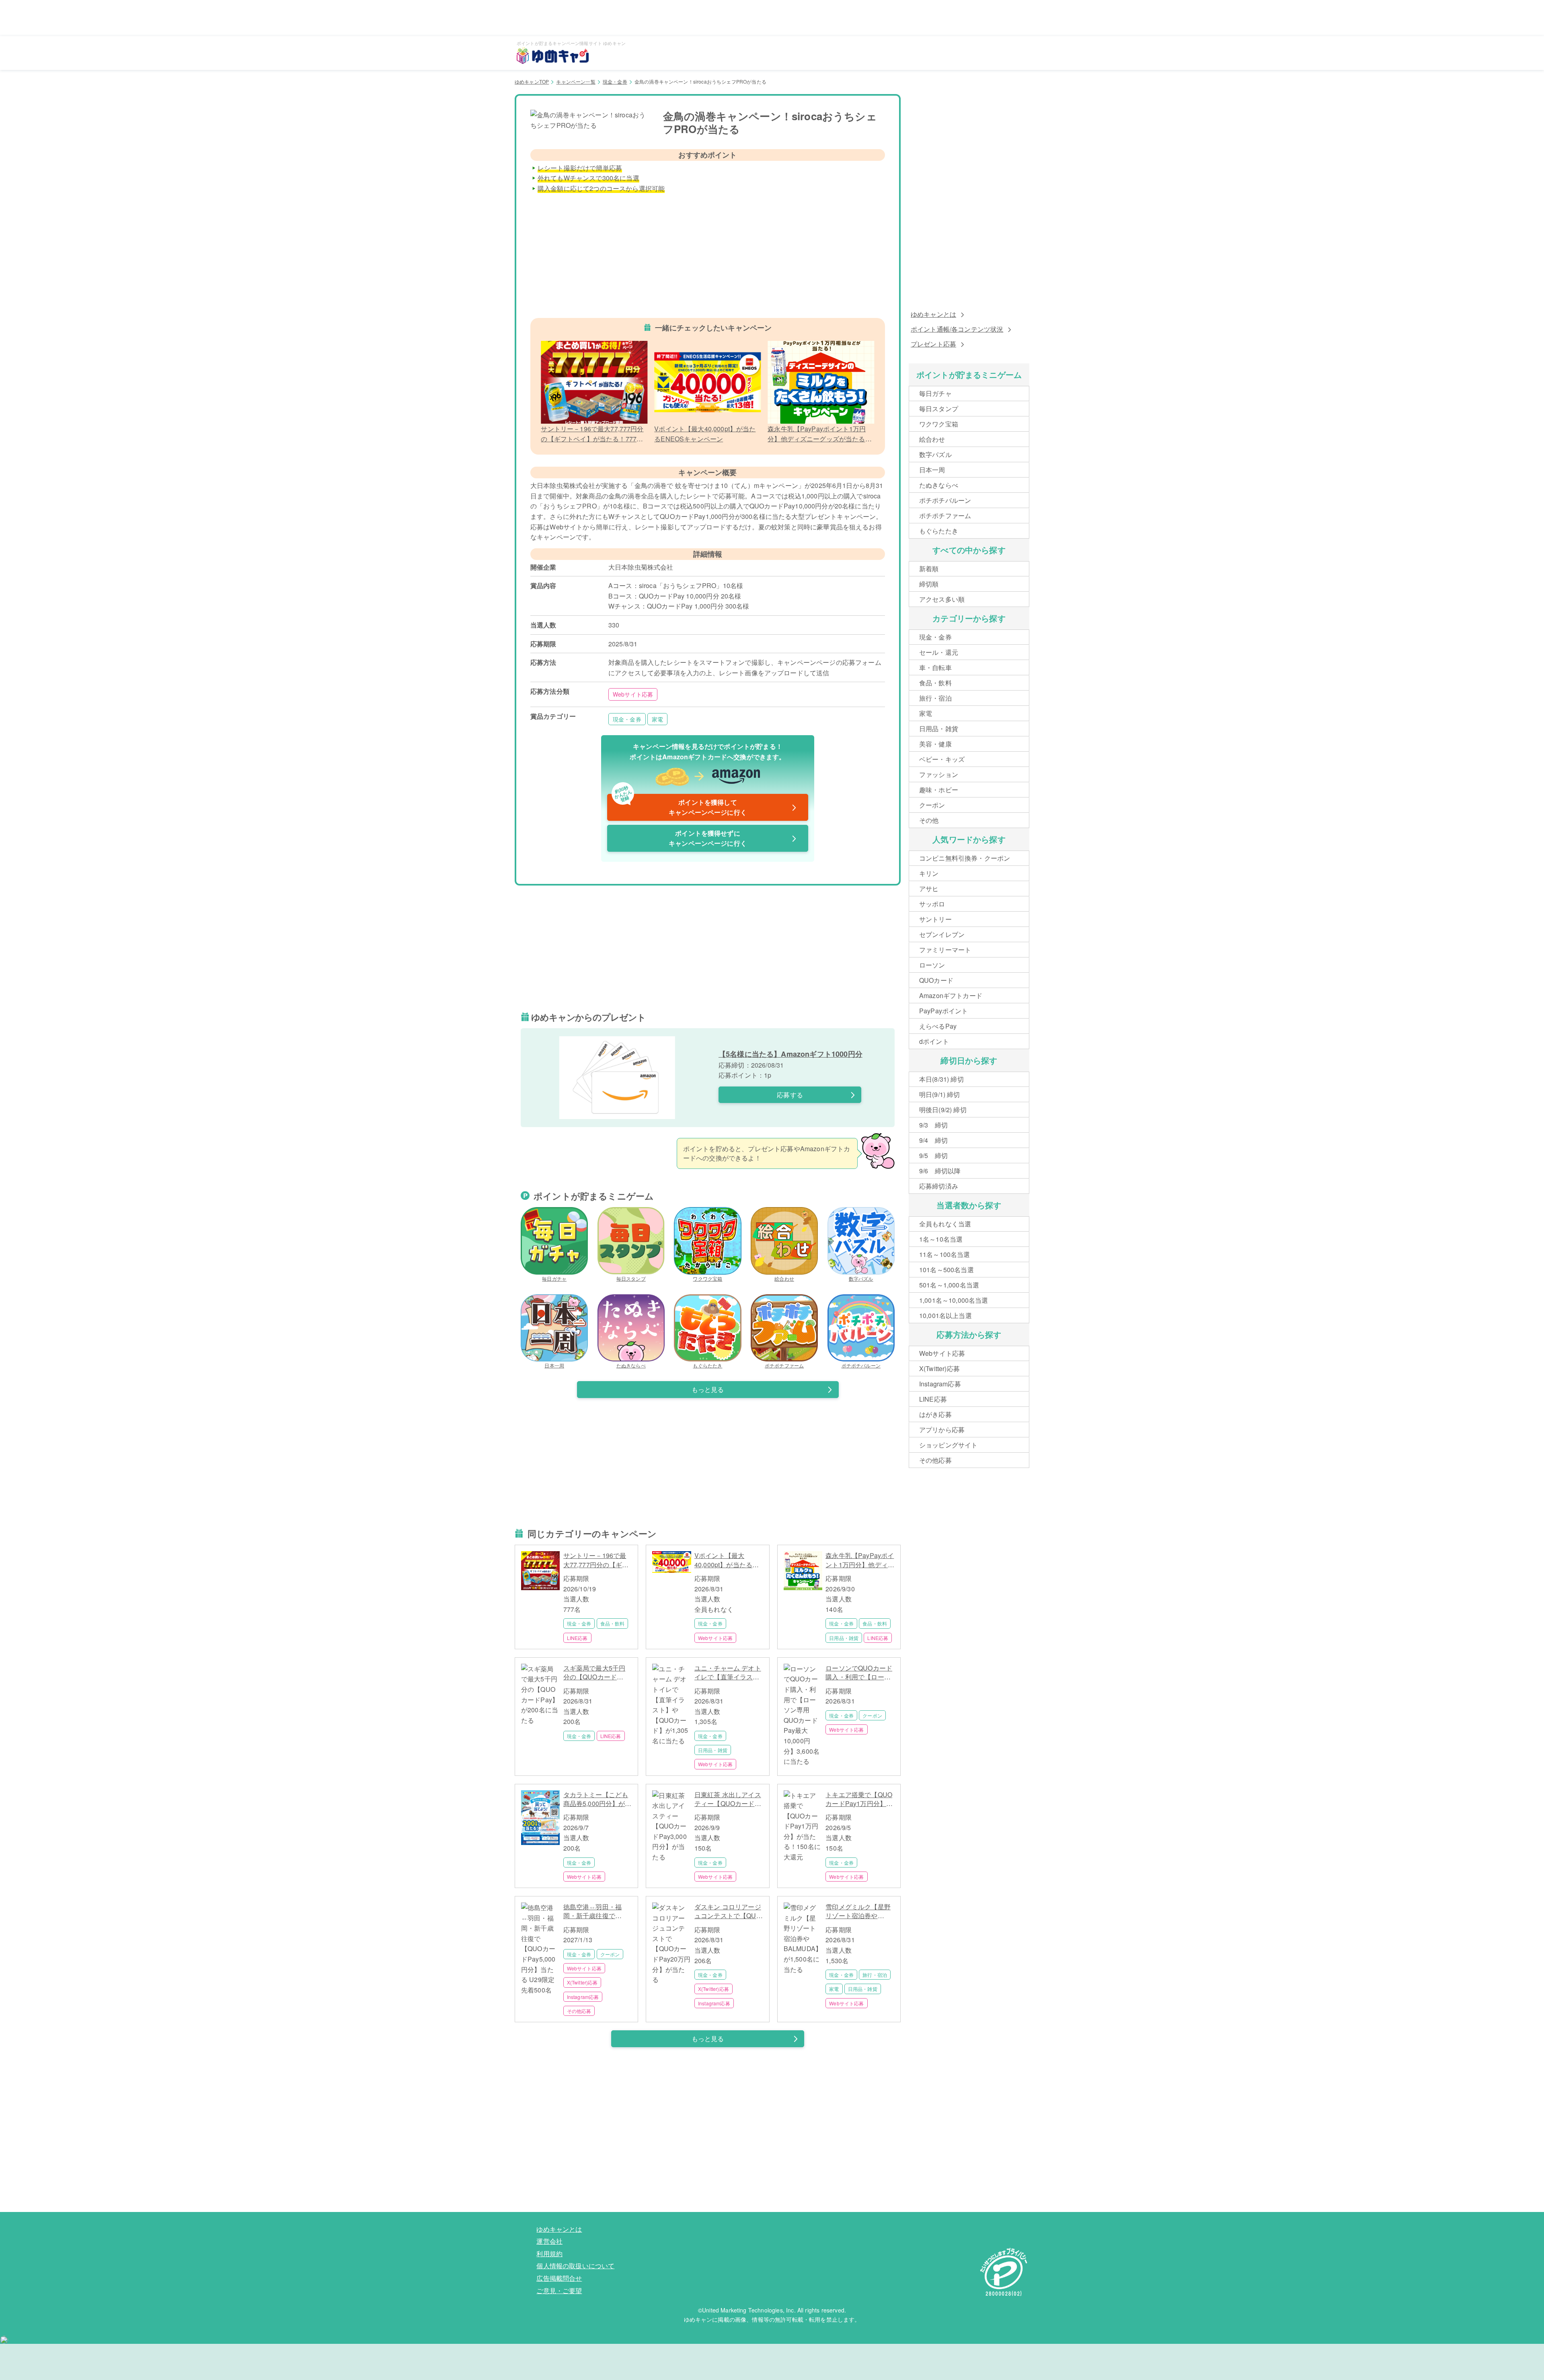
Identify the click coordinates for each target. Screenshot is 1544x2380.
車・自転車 (935, 667)
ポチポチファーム (784, 1365)
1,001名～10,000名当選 (954, 1300)
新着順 (929, 569)
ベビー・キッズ (942, 759)
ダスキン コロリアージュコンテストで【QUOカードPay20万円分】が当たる (728, 1912)
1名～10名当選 (941, 1239)
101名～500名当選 (947, 1270)
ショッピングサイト (948, 1445)
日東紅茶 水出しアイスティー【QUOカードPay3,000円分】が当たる (728, 1799)
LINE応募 (577, 1638)
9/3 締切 (933, 1125)
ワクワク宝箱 (707, 1278)
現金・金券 (615, 81)
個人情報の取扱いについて (575, 2266)
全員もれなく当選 (945, 1224)
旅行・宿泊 (875, 1975)
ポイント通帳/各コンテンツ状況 (957, 329)
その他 (929, 820)
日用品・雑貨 (844, 1638)
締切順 (929, 584)
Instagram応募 (583, 1997)
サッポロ (932, 904)
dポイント (934, 1041)
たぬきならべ (631, 1365)
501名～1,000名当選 (949, 1285)
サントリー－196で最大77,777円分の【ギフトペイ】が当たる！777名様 (596, 1560)
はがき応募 (935, 1414)
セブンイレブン (942, 934)
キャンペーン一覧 (576, 81)
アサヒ (929, 889)
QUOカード (936, 980)
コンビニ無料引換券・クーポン (965, 858)
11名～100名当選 (945, 1254)
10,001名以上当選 (945, 1315)
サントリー (935, 919)
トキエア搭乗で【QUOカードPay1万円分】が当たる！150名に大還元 (859, 1799)
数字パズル (861, 1278)
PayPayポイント (944, 1011)
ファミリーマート (945, 950)
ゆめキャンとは (933, 314)
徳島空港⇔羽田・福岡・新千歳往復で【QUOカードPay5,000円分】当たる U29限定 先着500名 (597, 1912)
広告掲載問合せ (559, 2278)
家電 (657, 719)
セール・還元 (939, 652)
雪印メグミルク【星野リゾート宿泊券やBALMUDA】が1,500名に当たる (859, 1912)
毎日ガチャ (554, 1278)
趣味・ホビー (939, 790)
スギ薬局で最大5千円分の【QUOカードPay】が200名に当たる (597, 1673)
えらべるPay (938, 1026)
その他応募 (579, 2011)
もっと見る (708, 1389)
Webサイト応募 (633, 694)
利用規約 (549, 2254)
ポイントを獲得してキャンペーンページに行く (680, 806)
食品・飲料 (613, 1623)
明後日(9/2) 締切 (943, 1110)
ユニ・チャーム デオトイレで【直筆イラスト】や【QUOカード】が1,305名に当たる (728, 1673)
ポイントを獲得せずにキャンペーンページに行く (708, 838)
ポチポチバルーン (861, 1365)
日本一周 (554, 1365)
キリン (929, 873)
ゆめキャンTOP (532, 81)
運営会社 (549, 2241)
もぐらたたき (707, 1365)
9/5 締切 (933, 1155)
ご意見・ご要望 (559, 2291)
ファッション (939, 774)
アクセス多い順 (942, 599)
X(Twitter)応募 (582, 1982)
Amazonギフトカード (951, 995)
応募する (790, 1095)
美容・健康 (935, 744)
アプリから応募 (942, 1430)
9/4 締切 (933, 1140)
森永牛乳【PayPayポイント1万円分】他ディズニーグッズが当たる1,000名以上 (860, 1560)
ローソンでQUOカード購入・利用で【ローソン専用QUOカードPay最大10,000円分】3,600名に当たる (859, 1673)
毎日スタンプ (631, 1278)
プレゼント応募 (933, 344)
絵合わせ (784, 1278)
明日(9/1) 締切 (940, 1094)
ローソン (932, 965)
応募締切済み (939, 1186)
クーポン (872, 1715)
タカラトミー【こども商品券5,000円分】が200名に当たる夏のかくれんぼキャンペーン (596, 1799)
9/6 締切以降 (940, 1171)
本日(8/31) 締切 (941, 1079)
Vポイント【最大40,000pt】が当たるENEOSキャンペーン (726, 1560)
